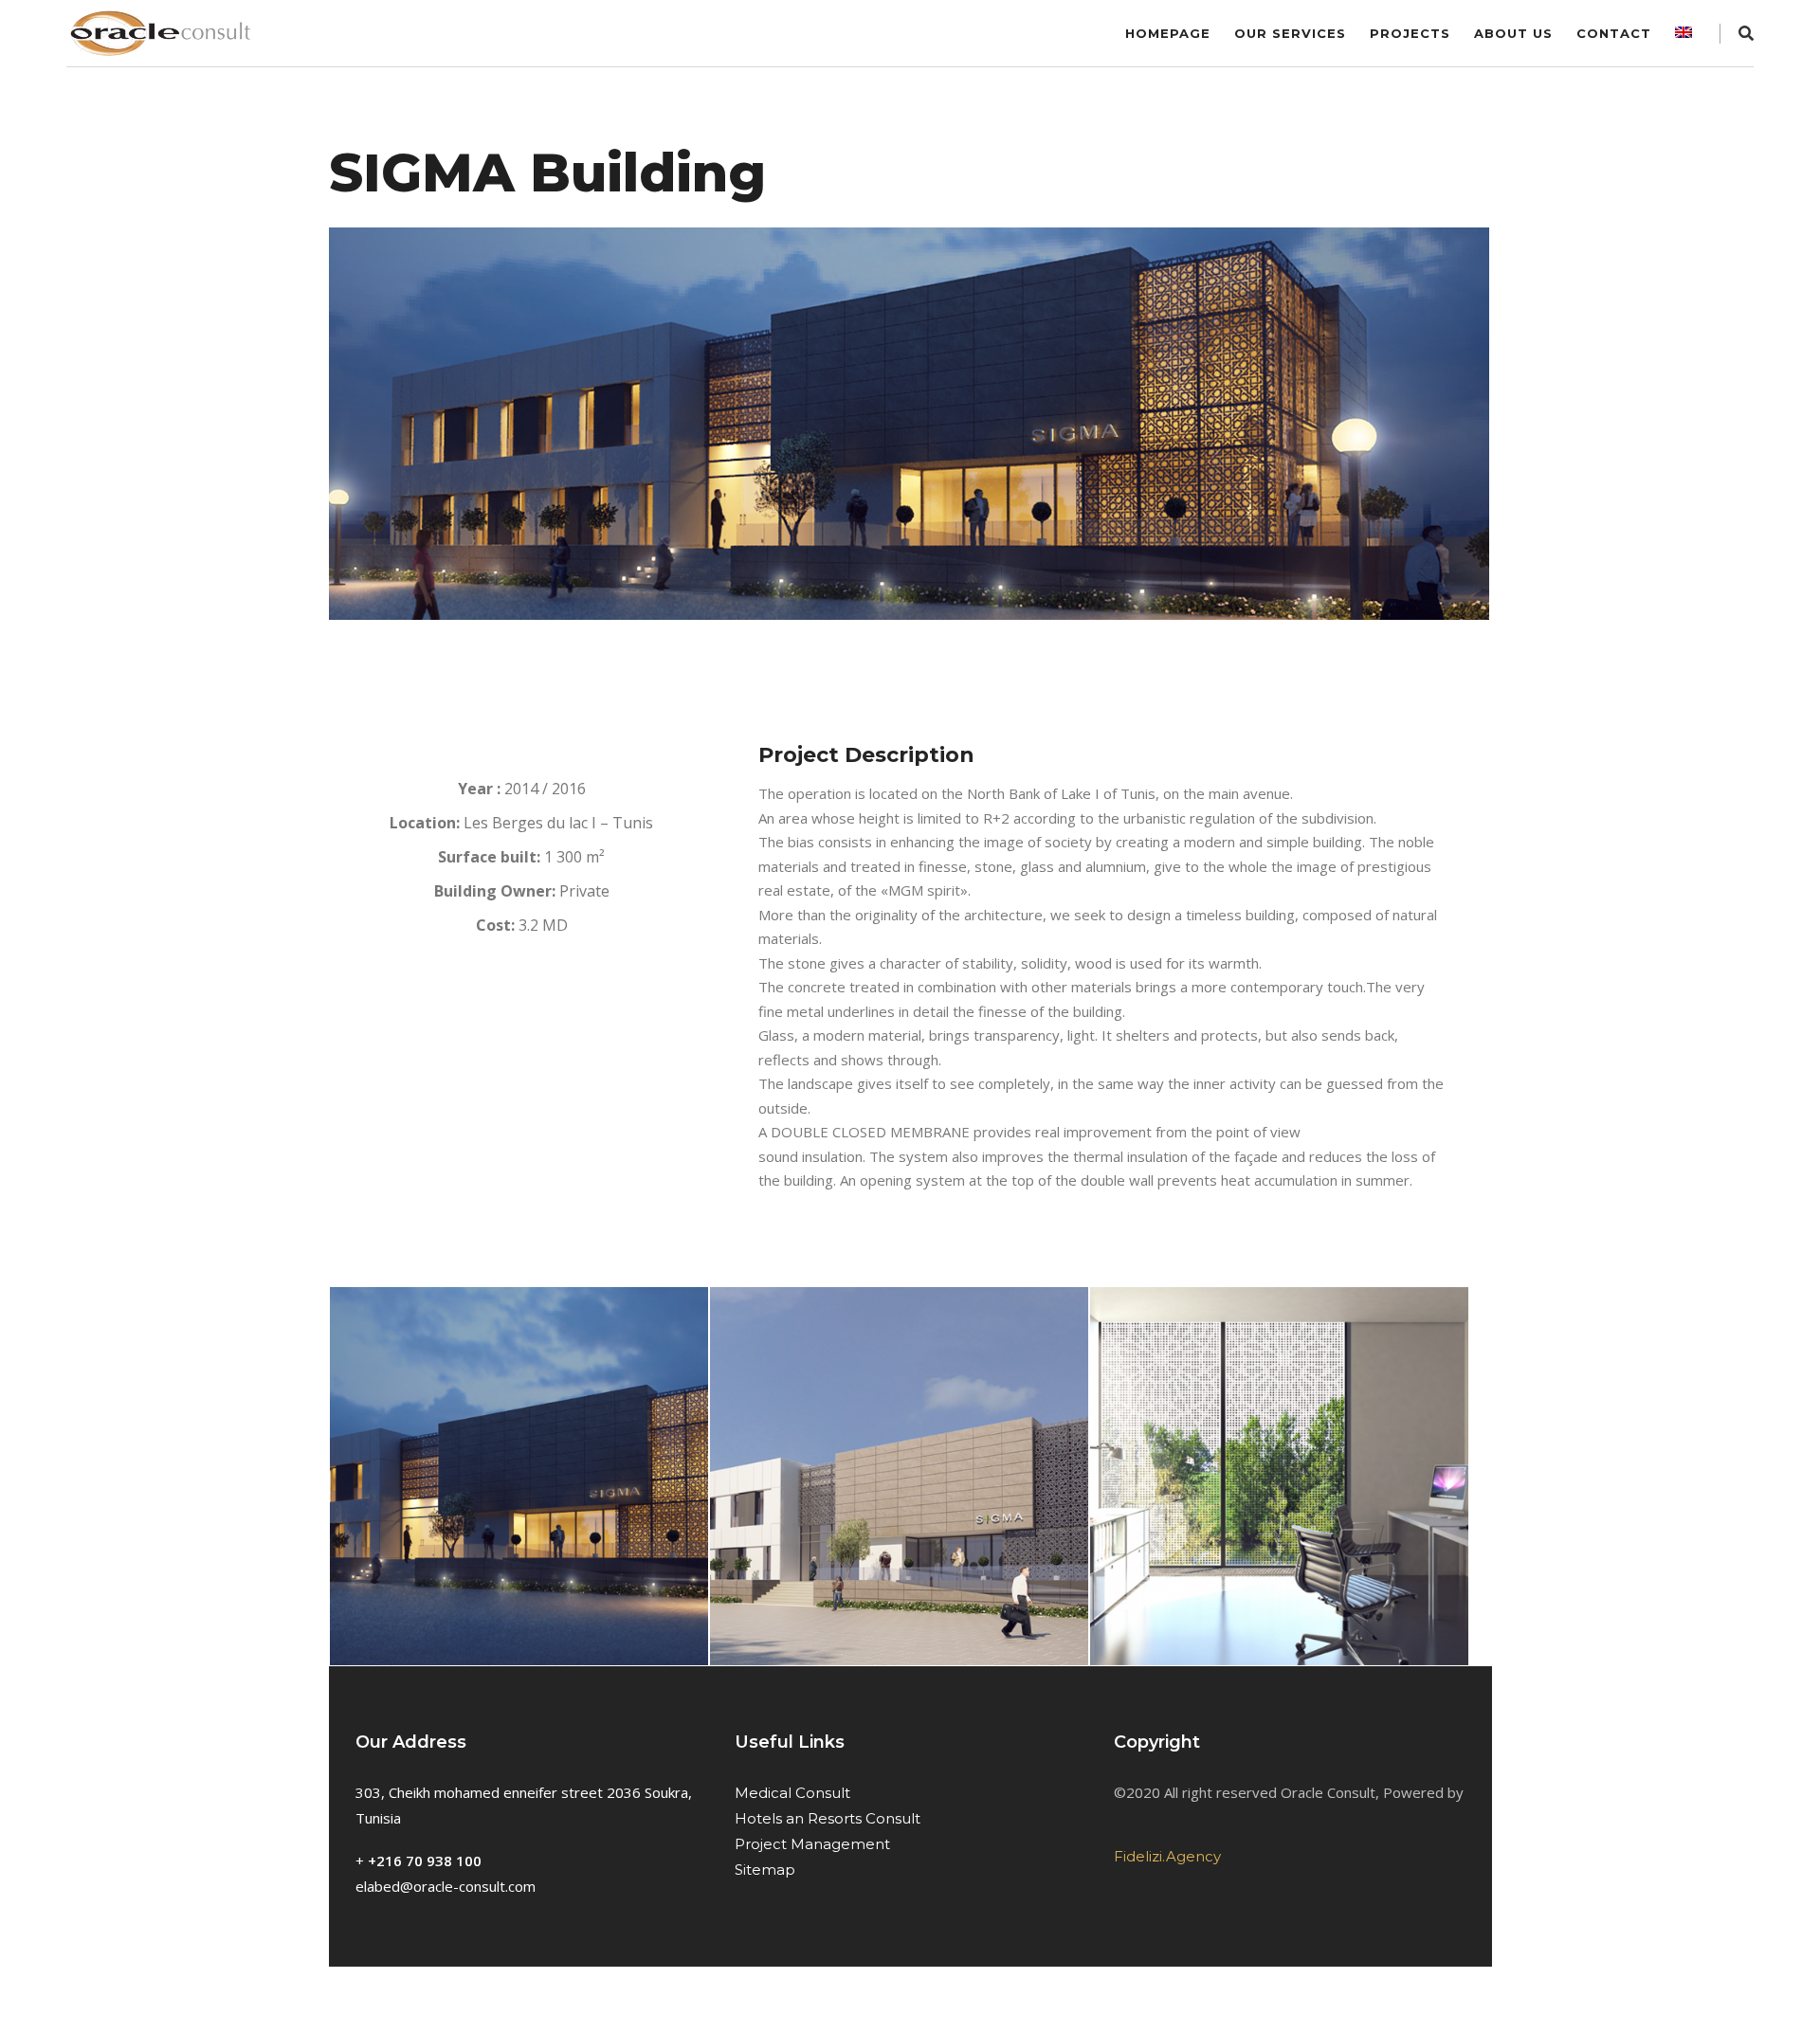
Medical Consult (792, 1793)
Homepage (1168, 33)
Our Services (1290, 33)
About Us (1513, 33)
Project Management (812, 1844)
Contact (1614, 33)
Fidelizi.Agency (1167, 1856)
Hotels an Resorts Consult (828, 1818)
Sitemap (765, 1870)
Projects (1410, 33)
